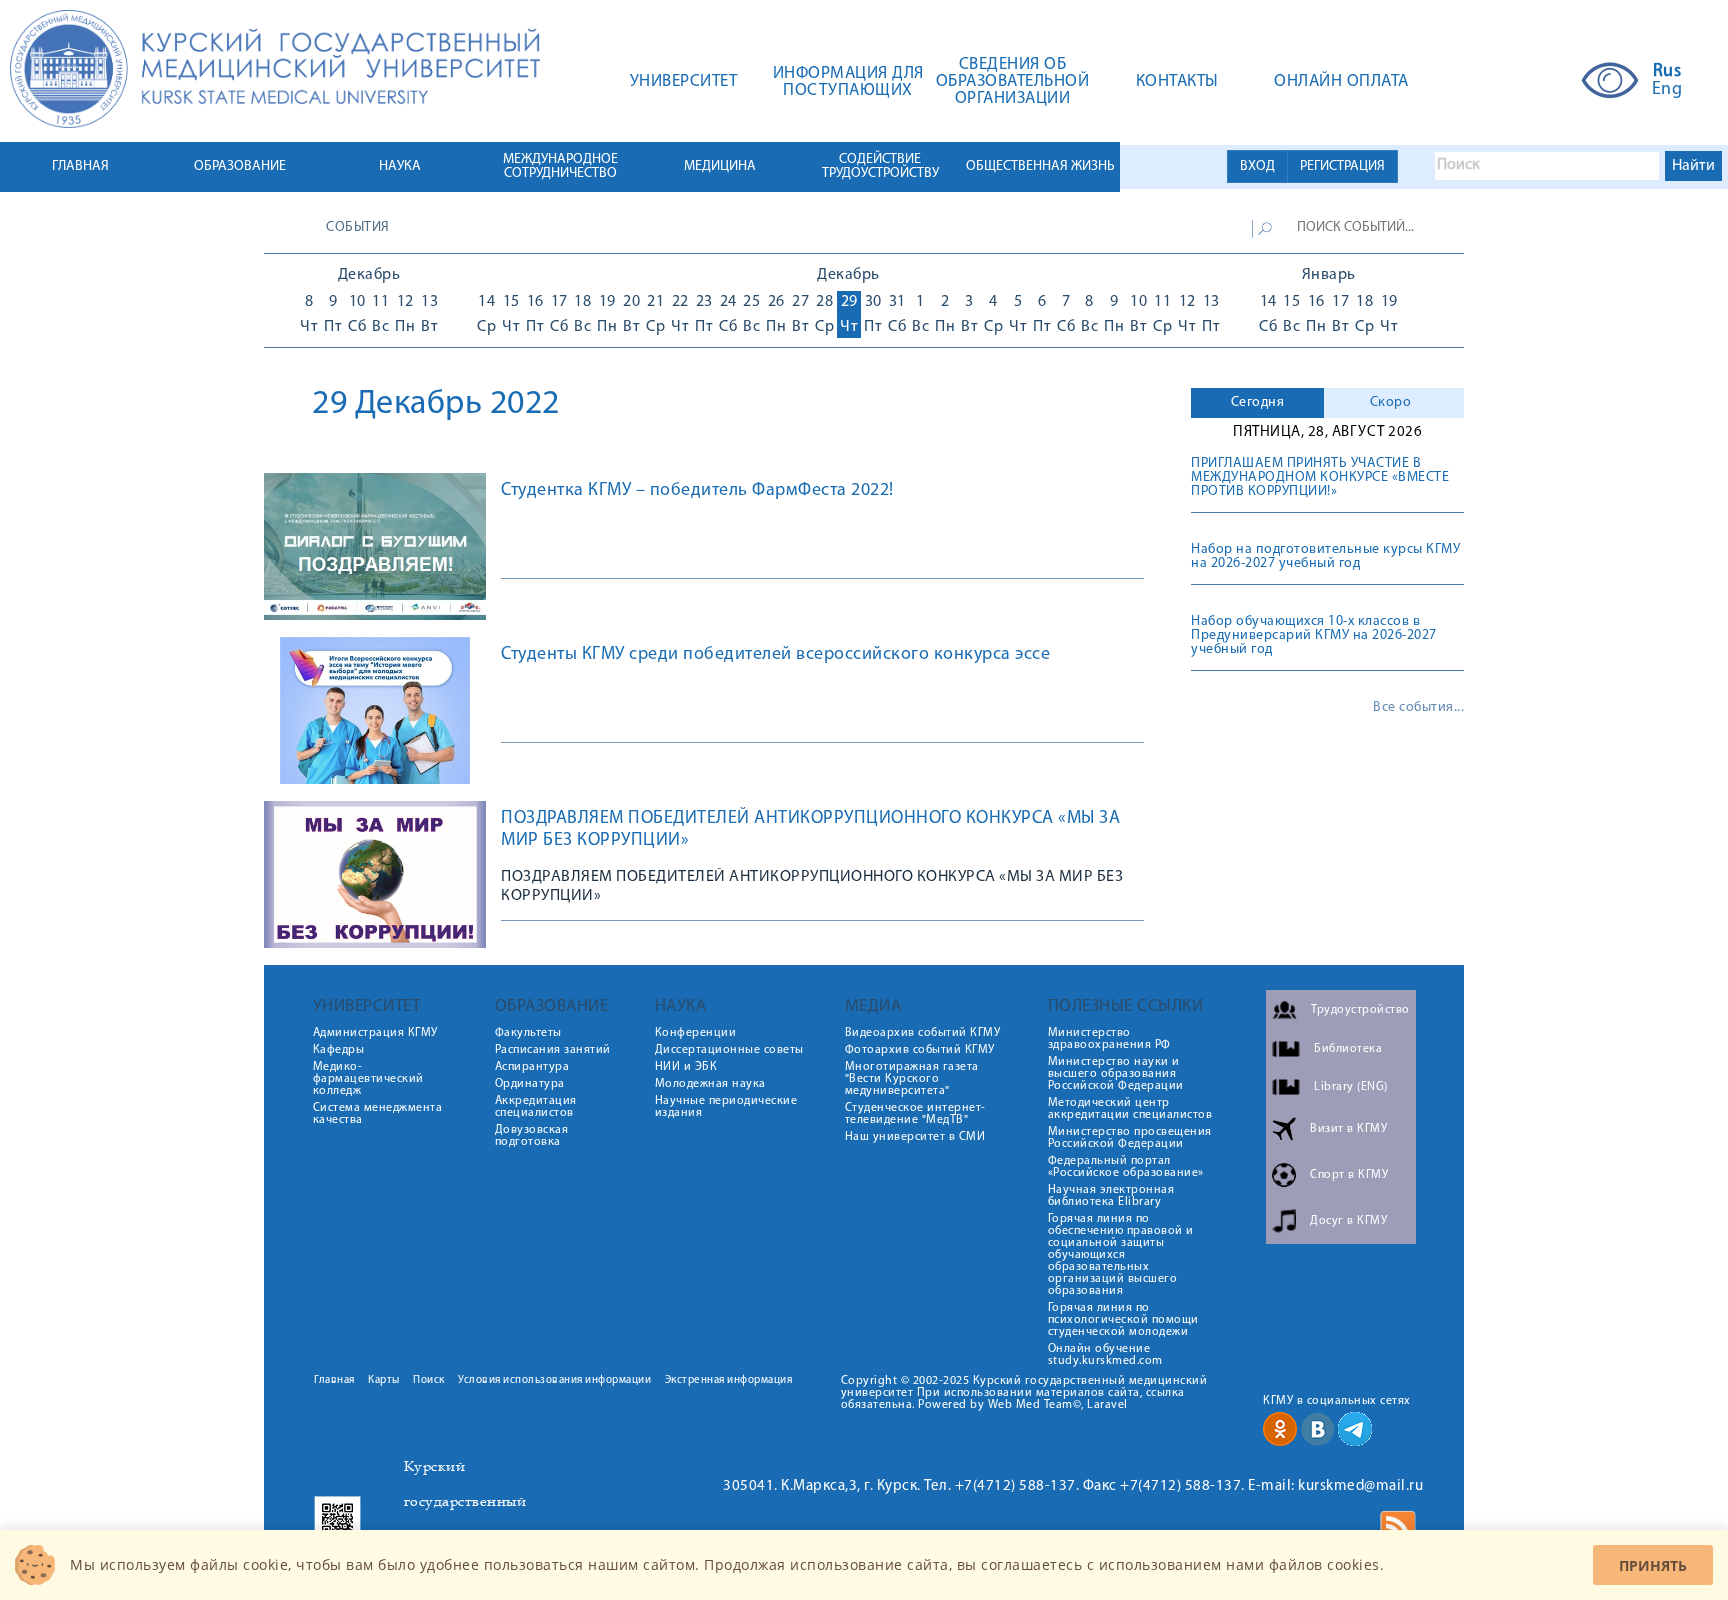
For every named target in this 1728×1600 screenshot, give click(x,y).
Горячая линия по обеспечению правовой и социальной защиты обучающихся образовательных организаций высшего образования (1121, 1255)
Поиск (429, 1380)
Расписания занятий (553, 1050)
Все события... (1418, 708)
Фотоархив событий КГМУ (920, 1050)
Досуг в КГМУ (1348, 1221)
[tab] (1257, 403)
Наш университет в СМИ (915, 1137)
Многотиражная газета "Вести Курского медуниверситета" (912, 1079)
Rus (1667, 72)
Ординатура (530, 1084)
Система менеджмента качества (378, 1114)
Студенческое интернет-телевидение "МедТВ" (915, 1114)
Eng (1667, 90)
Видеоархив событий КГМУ (923, 1033)
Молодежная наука (710, 1084)
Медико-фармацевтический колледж (368, 1079)
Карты (384, 1380)
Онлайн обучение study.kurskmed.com (1105, 1355)
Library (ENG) (1351, 1087)
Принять (1653, 1565)
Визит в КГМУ (1348, 1129)
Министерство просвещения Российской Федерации (1130, 1138)
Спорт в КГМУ (1349, 1175)
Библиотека (1348, 1049)
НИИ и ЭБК (686, 1067)
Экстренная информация (729, 1380)
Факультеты (528, 1033)
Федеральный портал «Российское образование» (1126, 1167)
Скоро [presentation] (1391, 402)
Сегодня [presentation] (1258, 402)
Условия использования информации (554, 1380)
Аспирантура (532, 1067)
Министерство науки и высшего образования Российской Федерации (1116, 1074)
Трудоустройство (1360, 1010)
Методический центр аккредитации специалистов (1130, 1109)
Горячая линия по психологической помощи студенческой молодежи (1123, 1320)
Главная (334, 1380)
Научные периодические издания (726, 1107)
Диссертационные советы (729, 1050)
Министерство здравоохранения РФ (1109, 1039)
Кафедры (339, 1050)
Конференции (696, 1033)
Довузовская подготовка (532, 1136)
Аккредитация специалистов (536, 1107)
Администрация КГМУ (375, 1033)
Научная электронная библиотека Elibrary (1111, 1196)
